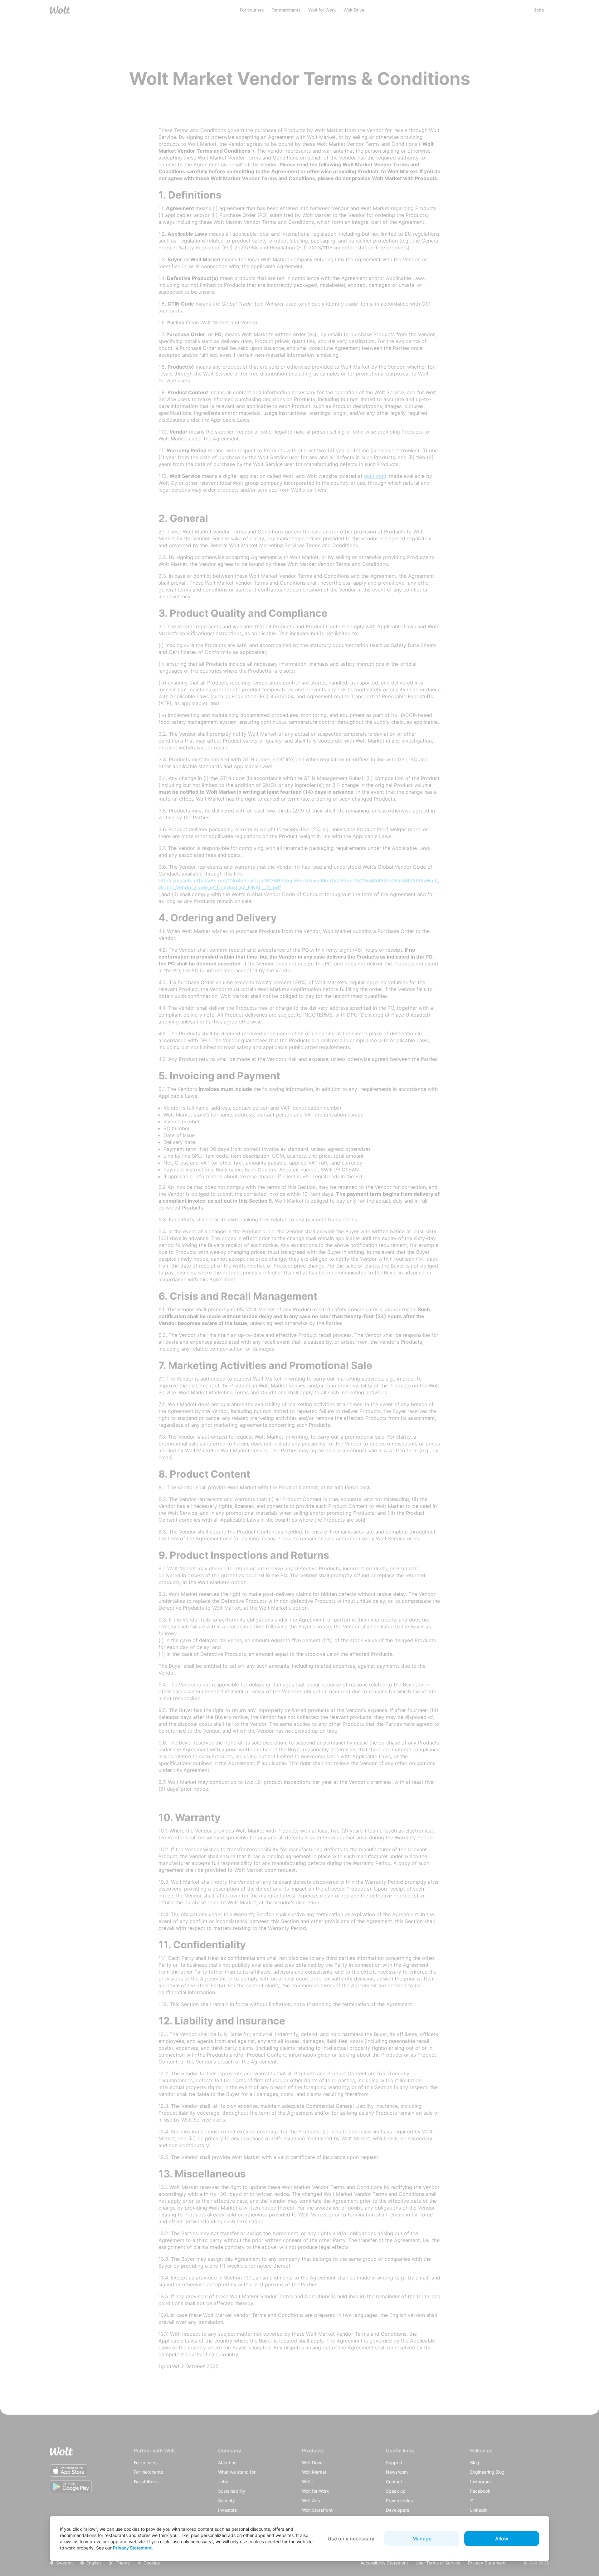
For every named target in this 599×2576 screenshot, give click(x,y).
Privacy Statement (132, 2548)
